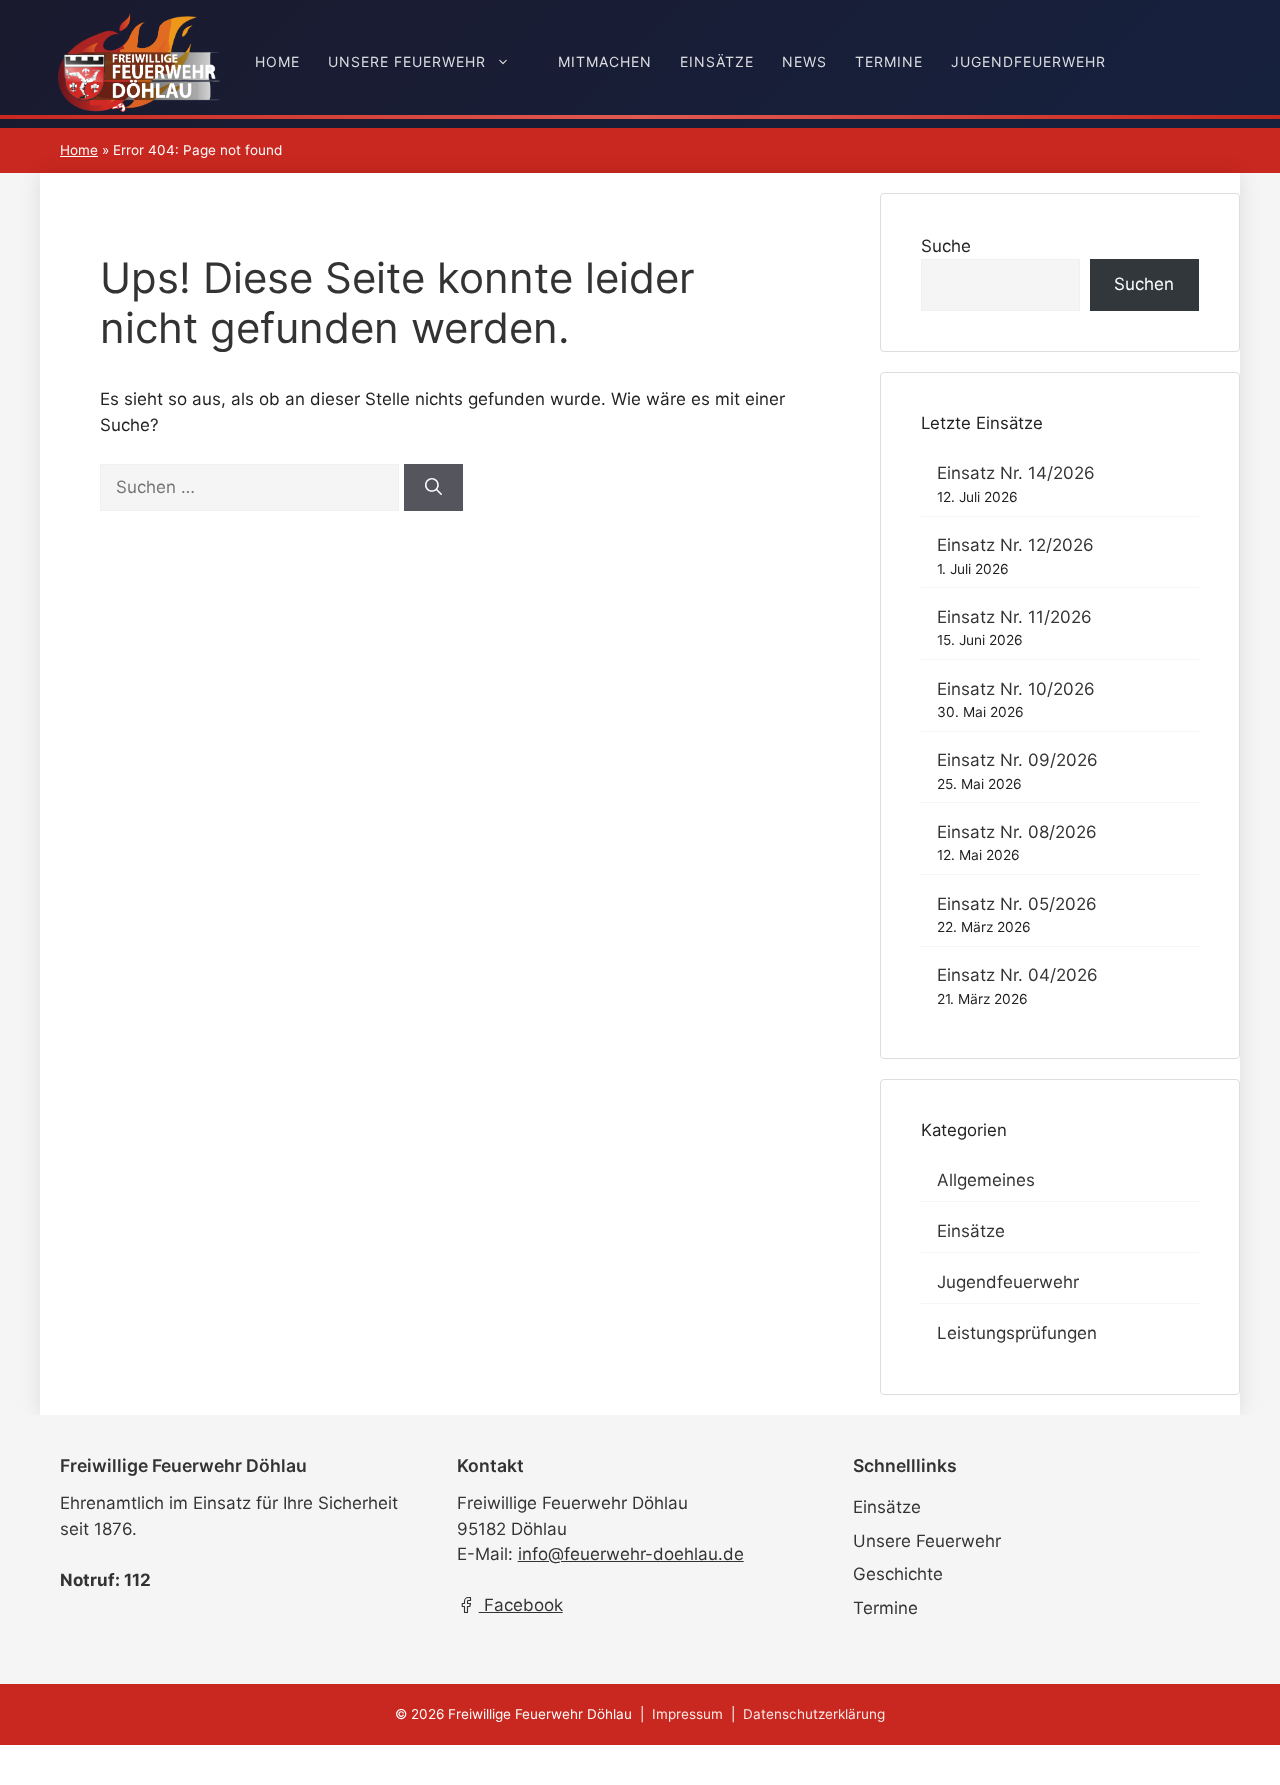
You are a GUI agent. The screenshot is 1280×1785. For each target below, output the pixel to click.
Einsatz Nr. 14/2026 (1016, 473)
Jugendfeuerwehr (1028, 61)
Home (277, 61)
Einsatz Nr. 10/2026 (1016, 689)
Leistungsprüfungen (1017, 1333)
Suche (946, 246)
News (804, 61)
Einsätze (717, 61)
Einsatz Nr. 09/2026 (1017, 760)
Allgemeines (986, 1180)
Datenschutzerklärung (814, 1714)
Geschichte (898, 1574)
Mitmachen (605, 61)
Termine (889, 61)
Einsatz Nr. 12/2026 (1015, 545)
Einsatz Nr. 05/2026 (1017, 904)
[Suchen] (433, 488)
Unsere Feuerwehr (407, 61)
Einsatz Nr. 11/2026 (1014, 617)
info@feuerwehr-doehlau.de (631, 1554)
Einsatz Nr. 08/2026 (1017, 832)
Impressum (687, 1714)
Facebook (521, 1605)
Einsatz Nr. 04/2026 (1017, 975)
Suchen (1144, 284)
